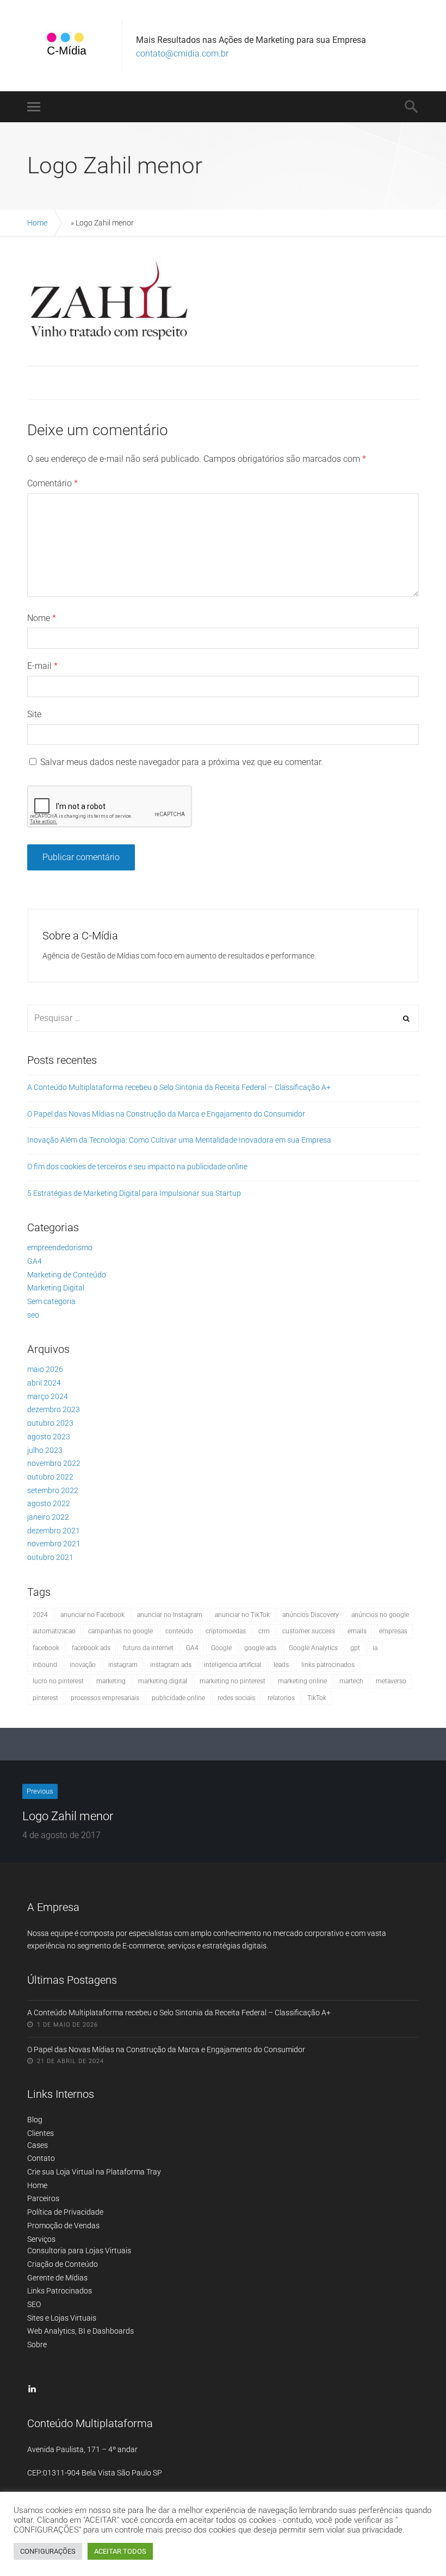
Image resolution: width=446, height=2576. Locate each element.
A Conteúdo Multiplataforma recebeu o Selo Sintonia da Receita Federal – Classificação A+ (179, 1087)
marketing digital (163, 1681)
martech (351, 1681)
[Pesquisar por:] (223, 1018)
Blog (35, 2120)
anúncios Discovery (311, 1615)
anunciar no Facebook (92, 1615)
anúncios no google (380, 1615)
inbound (45, 1665)
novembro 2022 (54, 1463)
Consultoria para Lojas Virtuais (79, 2251)
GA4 (35, 1261)
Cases (38, 2145)
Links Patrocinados (60, 2291)
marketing (111, 1681)
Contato (41, 2158)
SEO (34, 2304)
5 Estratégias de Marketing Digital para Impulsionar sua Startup (134, 1193)
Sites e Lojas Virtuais (62, 2318)
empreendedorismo (60, 1248)
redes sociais (236, 1698)
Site (34, 714)
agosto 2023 (49, 1437)
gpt (355, 1648)
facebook (46, 1648)
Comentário (52, 483)
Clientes (41, 2133)
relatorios (281, 1698)
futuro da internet (148, 1648)
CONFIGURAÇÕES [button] (48, 2551)
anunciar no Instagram (170, 1615)
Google (221, 1648)
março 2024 (48, 1396)
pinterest (45, 1698)
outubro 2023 (50, 1423)
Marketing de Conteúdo (67, 1275)
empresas (393, 1631)
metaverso (391, 1681)
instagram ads (171, 1665)
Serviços (41, 2239)
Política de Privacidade (65, 2212)
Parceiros (43, 2198)
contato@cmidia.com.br (182, 54)
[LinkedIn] (32, 2389)
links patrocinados (328, 1665)
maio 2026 (45, 1369)
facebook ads (91, 1648)
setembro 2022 (53, 1490)
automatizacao (54, 1631)
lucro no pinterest (58, 1681)
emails (357, 1631)
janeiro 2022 (48, 1517)
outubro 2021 (50, 1557)
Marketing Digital (56, 1288)
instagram (123, 1665)
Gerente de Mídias (57, 2278)
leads (281, 1665)
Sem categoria (51, 1301)
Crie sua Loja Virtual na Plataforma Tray (94, 2172)
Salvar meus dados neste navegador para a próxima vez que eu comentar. (182, 762)
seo (33, 1315)
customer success (309, 1631)
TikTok (317, 1698)
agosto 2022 (49, 1503)
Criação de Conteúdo (63, 2264)
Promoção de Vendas (63, 2226)
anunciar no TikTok (242, 1615)
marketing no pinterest (233, 1681)
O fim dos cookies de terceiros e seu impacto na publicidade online (137, 1167)
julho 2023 (45, 1450)
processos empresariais (105, 1698)
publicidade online (178, 1698)
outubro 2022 (50, 1477)
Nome (42, 618)
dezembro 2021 (54, 1531)
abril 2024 (44, 1383)
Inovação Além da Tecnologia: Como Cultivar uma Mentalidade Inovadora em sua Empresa (179, 1140)
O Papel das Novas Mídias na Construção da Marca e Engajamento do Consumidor (166, 1114)
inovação (83, 1665)
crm (264, 1631)
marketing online (302, 1681)
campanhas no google (120, 1631)
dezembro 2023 (54, 1409)
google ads (260, 1648)
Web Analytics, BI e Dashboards (80, 2331)
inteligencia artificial (233, 1665)
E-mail (42, 666)
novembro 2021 (54, 1544)
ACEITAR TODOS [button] (120, 2551)
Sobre (37, 2345)
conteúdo (179, 1631)
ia (375, 1648)
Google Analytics (313, 1648)
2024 (40, 1615)
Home (37, 223)
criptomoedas (226, 1631)
